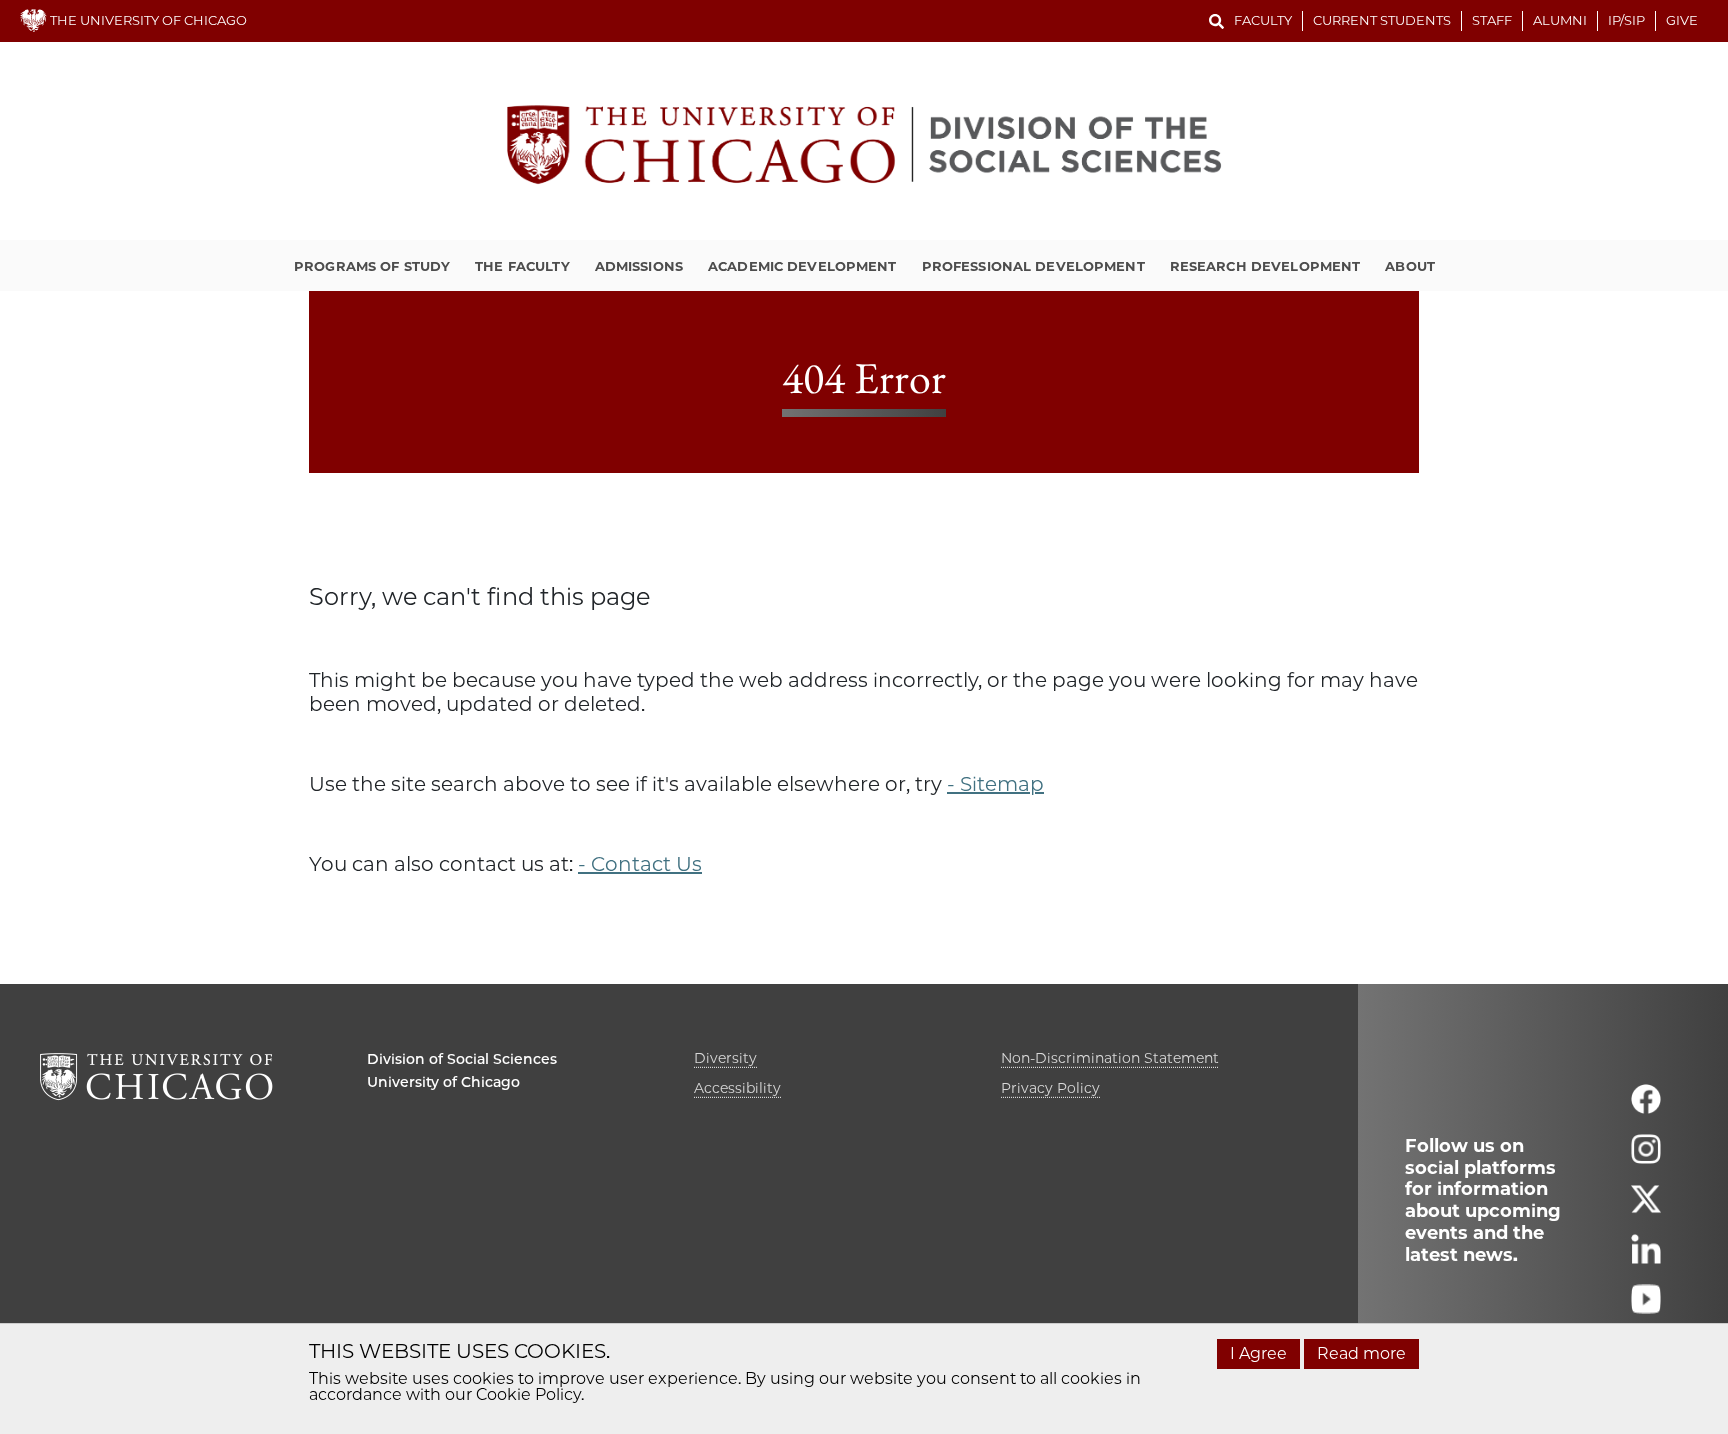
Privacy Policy (1050, 1088)
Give (1682, 20)
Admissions (639, 266)
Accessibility (737, 1088)
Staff (1492, 20)
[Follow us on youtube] (1646, 1307)
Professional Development (1033, 266)
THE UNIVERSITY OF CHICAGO (147, 20)
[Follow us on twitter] (1646, 1207)
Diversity (725, 1058)
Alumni (1560, 20)
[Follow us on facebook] (1646, 1107)
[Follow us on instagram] (1646, 1157)
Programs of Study (372, 266)
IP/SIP (1626, 20)
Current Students (1382, 20)
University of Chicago (443, 1082)
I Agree (1258, 1353)
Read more (1361, 1353)
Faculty (1263, 20)
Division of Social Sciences (462, 1059)
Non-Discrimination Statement (1110, 1058)
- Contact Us (640, 864)
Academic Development (802, 266)
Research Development (1265, 266)
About (1410, 266)
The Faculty (522, 266)
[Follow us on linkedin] (1646, 1257)
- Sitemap (995, 784)
